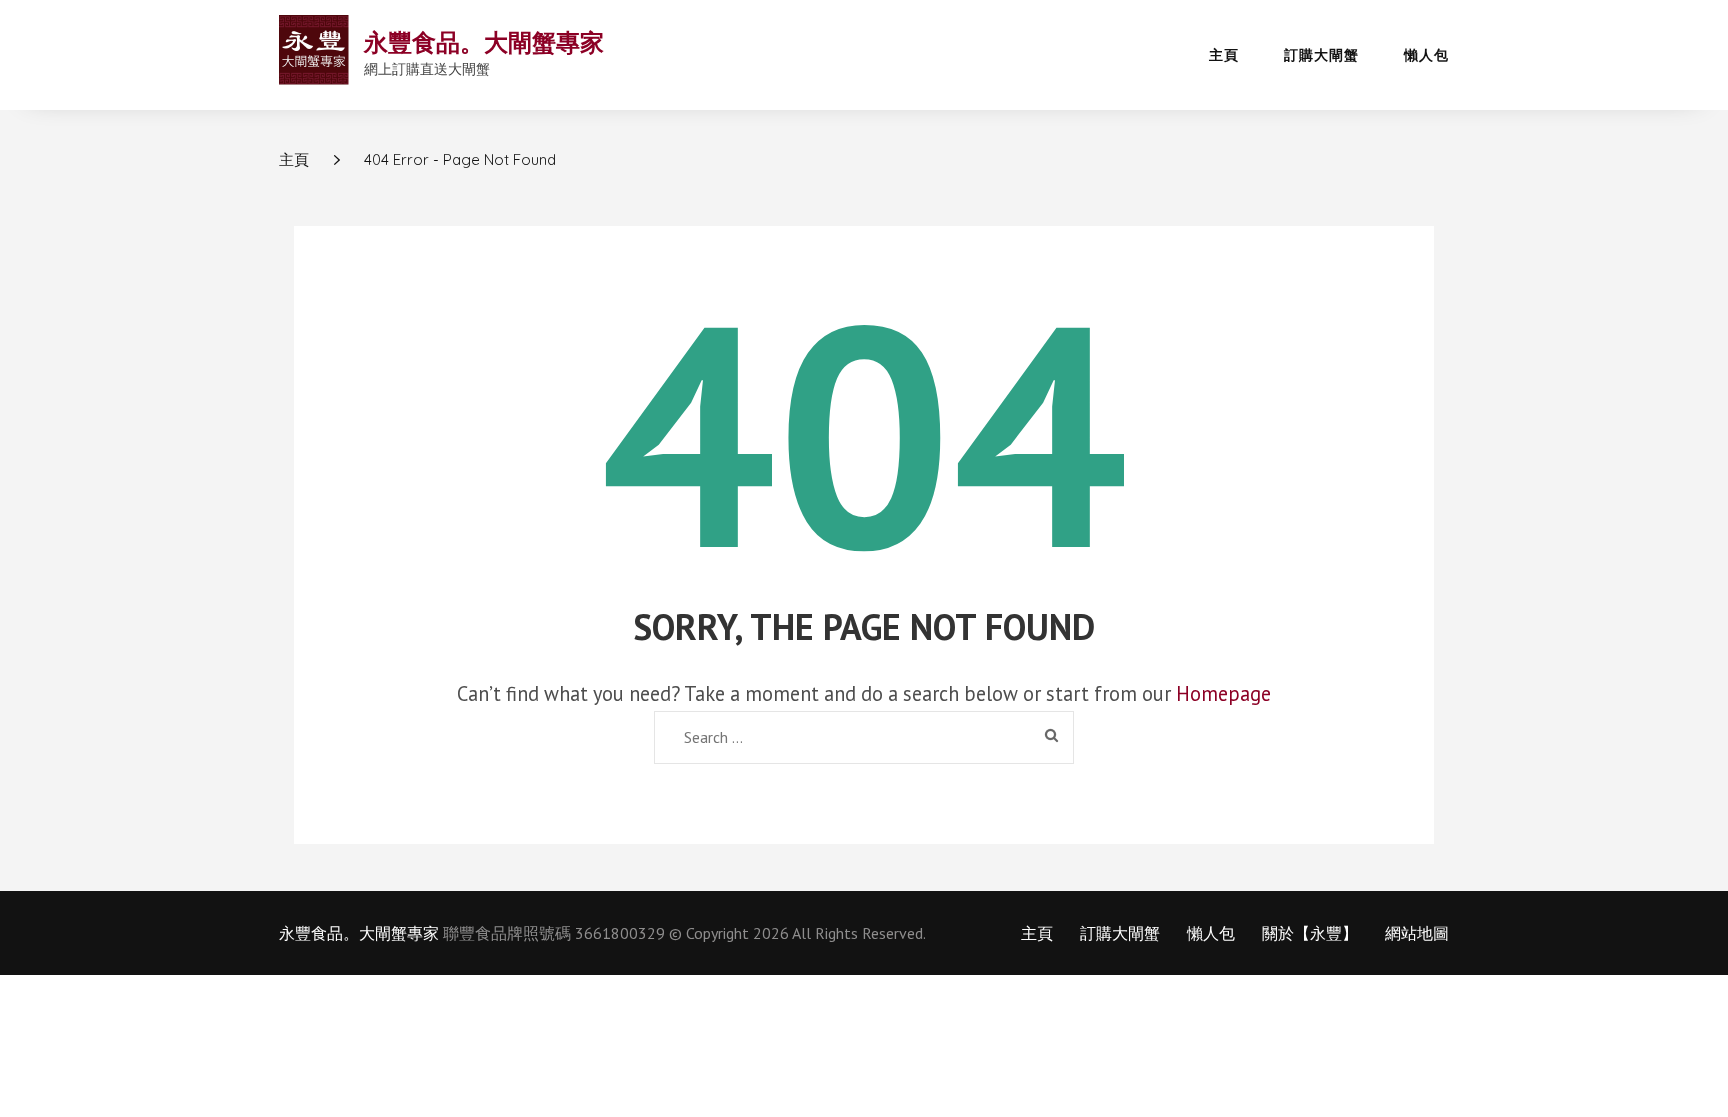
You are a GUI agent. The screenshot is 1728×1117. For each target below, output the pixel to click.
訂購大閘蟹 (1321, 55)
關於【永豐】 (1310, 933)
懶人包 (1426, 55)
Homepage (1223, 693)
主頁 (1224, 55)
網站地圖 (1417, 933)
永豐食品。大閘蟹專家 (484, 42)
